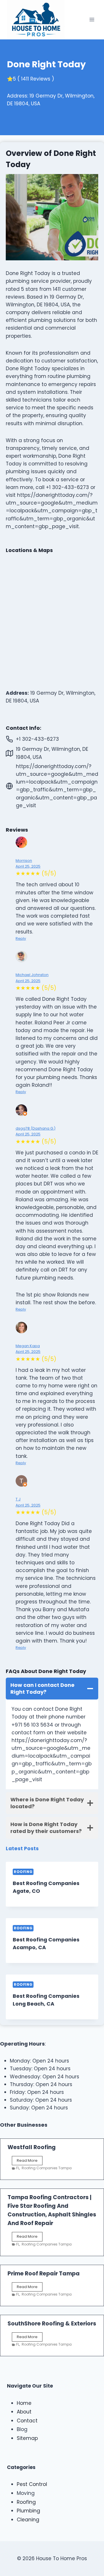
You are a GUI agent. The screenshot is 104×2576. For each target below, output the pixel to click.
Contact (27, 2421)
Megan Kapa (28, 1346)
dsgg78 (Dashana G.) (36, 1128)
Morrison (24, 861)
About (24, 2412)
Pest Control (32, 2484)
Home (24, 2403)
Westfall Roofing (32, 2147)
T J (18, 1499)
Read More (30, 2161)
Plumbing (28, 2511)
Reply (21, 938)
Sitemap (27, 2438)
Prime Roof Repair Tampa (44, 2274)
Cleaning (28, 2520)
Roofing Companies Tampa (47, 2168)
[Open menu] (92, 20)
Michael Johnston (32, 975)
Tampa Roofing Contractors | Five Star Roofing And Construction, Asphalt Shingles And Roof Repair (52, 2210)
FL (18, 2168)
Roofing (23, 1872)
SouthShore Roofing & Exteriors (52, 2324)
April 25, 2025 (28, 866)
